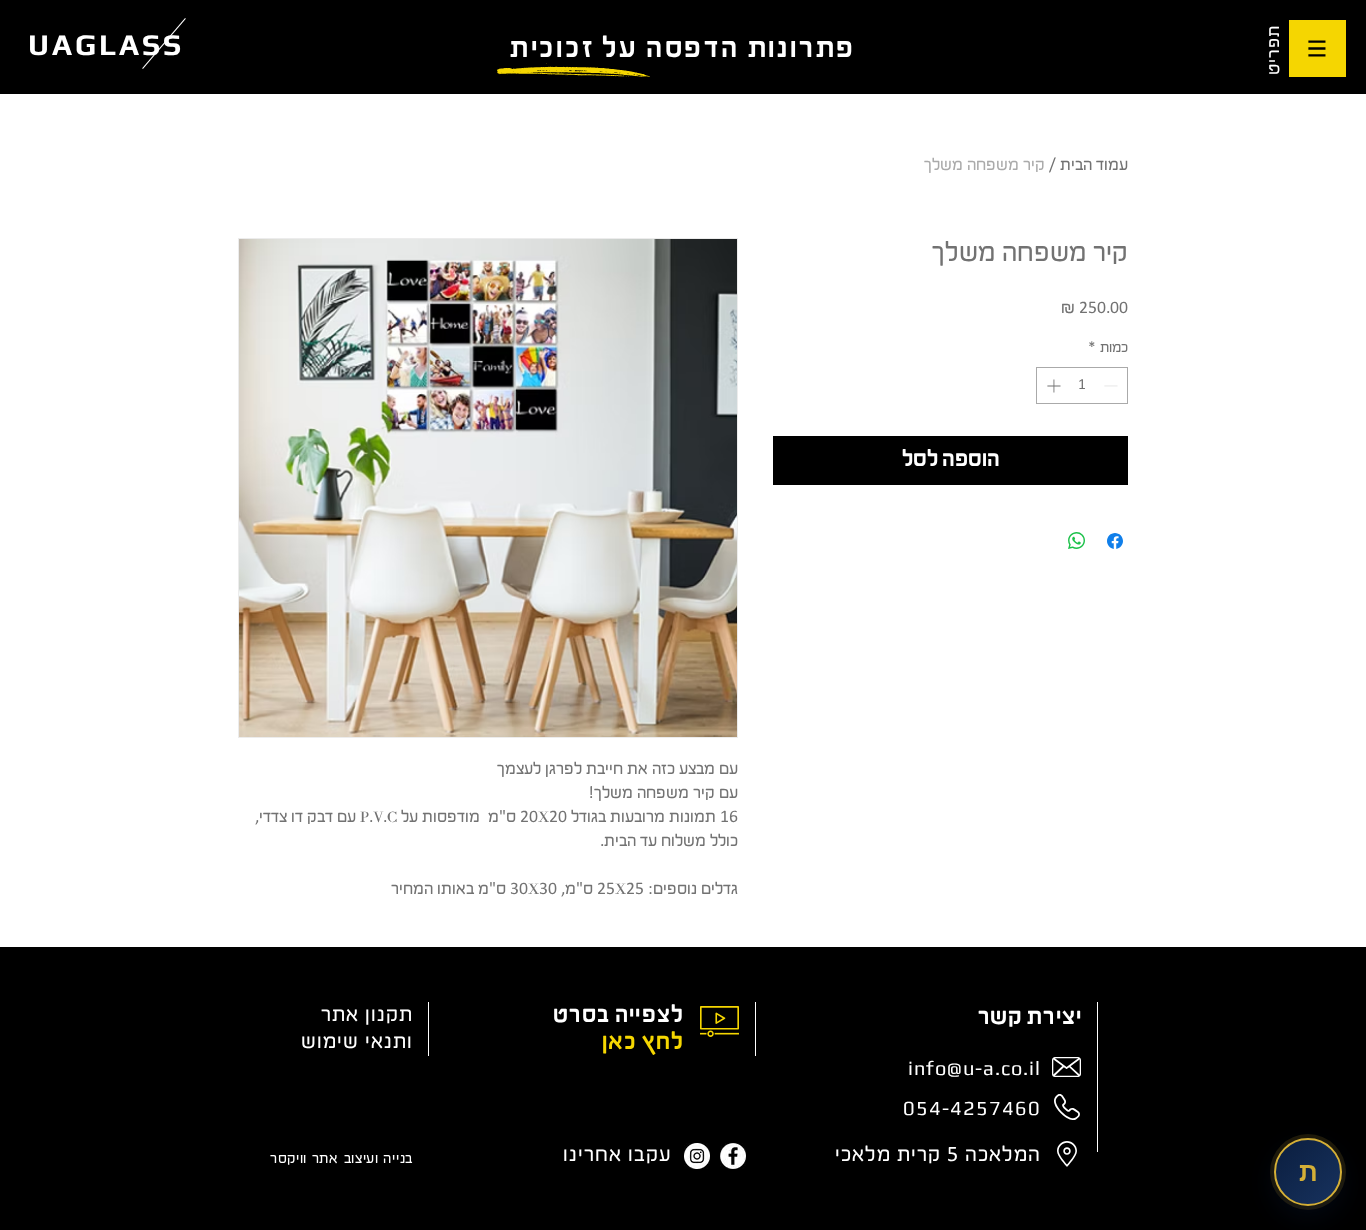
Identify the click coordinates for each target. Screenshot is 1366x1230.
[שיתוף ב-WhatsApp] (1077, 541)
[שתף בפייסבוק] (1115, 541)
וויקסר (288, 1159)
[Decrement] (1112, 385)
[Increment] (1051, 385)
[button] (1317, 48)
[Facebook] (733, 1156)
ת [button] (1308, 1171)
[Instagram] (697, 1156)
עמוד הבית (1094, 165)
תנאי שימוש (354, 1042)
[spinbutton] (1082, 385)
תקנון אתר (367, 1015)
